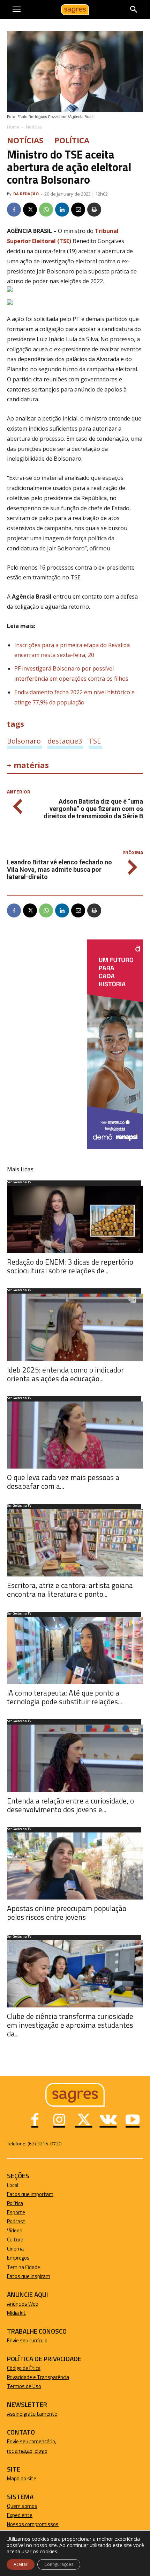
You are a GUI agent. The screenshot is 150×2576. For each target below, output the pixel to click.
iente (27, 2515)
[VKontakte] (108, 2121)
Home (13, 127)
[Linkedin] (62, 210)
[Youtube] (133, 2121)
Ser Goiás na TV (19, 1183)
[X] (30, 210)
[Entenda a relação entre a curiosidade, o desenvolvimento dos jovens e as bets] (75, 1758)
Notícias (34, 127)
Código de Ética (24, 2368)
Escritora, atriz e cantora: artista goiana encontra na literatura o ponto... (70, 1590)
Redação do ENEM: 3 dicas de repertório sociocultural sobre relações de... (70, 1266)
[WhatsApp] (46, 210)
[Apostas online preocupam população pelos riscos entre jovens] (75, 1866)
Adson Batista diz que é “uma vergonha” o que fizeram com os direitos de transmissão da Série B (93, 809)
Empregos (18, 2258)
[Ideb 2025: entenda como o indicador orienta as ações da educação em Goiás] (75, 1327)
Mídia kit (16, 2313)
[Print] (94, 210)
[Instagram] (59, 2121)
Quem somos (22, 2506)
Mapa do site (22, 2478)
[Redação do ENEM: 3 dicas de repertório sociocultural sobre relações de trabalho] (75, 1219)
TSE (95, 741)
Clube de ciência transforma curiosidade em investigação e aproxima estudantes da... (70, 2025)
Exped (14, 2515)
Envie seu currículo (27, 2340)
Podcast (16, 2221)
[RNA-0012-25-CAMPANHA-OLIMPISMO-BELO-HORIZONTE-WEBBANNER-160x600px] (115, 1147)
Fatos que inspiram (29, 2276)
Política (72, 140)
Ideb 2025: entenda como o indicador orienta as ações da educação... (65, 1374)
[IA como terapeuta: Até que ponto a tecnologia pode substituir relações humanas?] (75, 1651)
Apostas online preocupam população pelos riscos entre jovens (67, 1913)
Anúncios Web (23, 2304)
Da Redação (26, 194)
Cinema (15, 2249)
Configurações (59, 2564)
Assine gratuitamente (32, 2414)
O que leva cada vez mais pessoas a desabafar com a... (63, 1482)
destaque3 (65, 741)
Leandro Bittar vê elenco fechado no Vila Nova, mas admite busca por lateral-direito (59, 869)
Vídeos (15, 2230)
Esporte (16, 2212)
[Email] (78, 210)
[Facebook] (14, 210)
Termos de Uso (24, 2386)
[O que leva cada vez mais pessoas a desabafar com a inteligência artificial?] (75, 1435)
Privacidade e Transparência (38, 2377)
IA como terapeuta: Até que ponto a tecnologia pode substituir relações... (65, 1697)
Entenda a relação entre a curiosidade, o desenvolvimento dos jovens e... (70, 1805)
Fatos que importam (30, 2194)
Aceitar (21, 2564)
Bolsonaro (24, 741)
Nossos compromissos (33, 2524)
